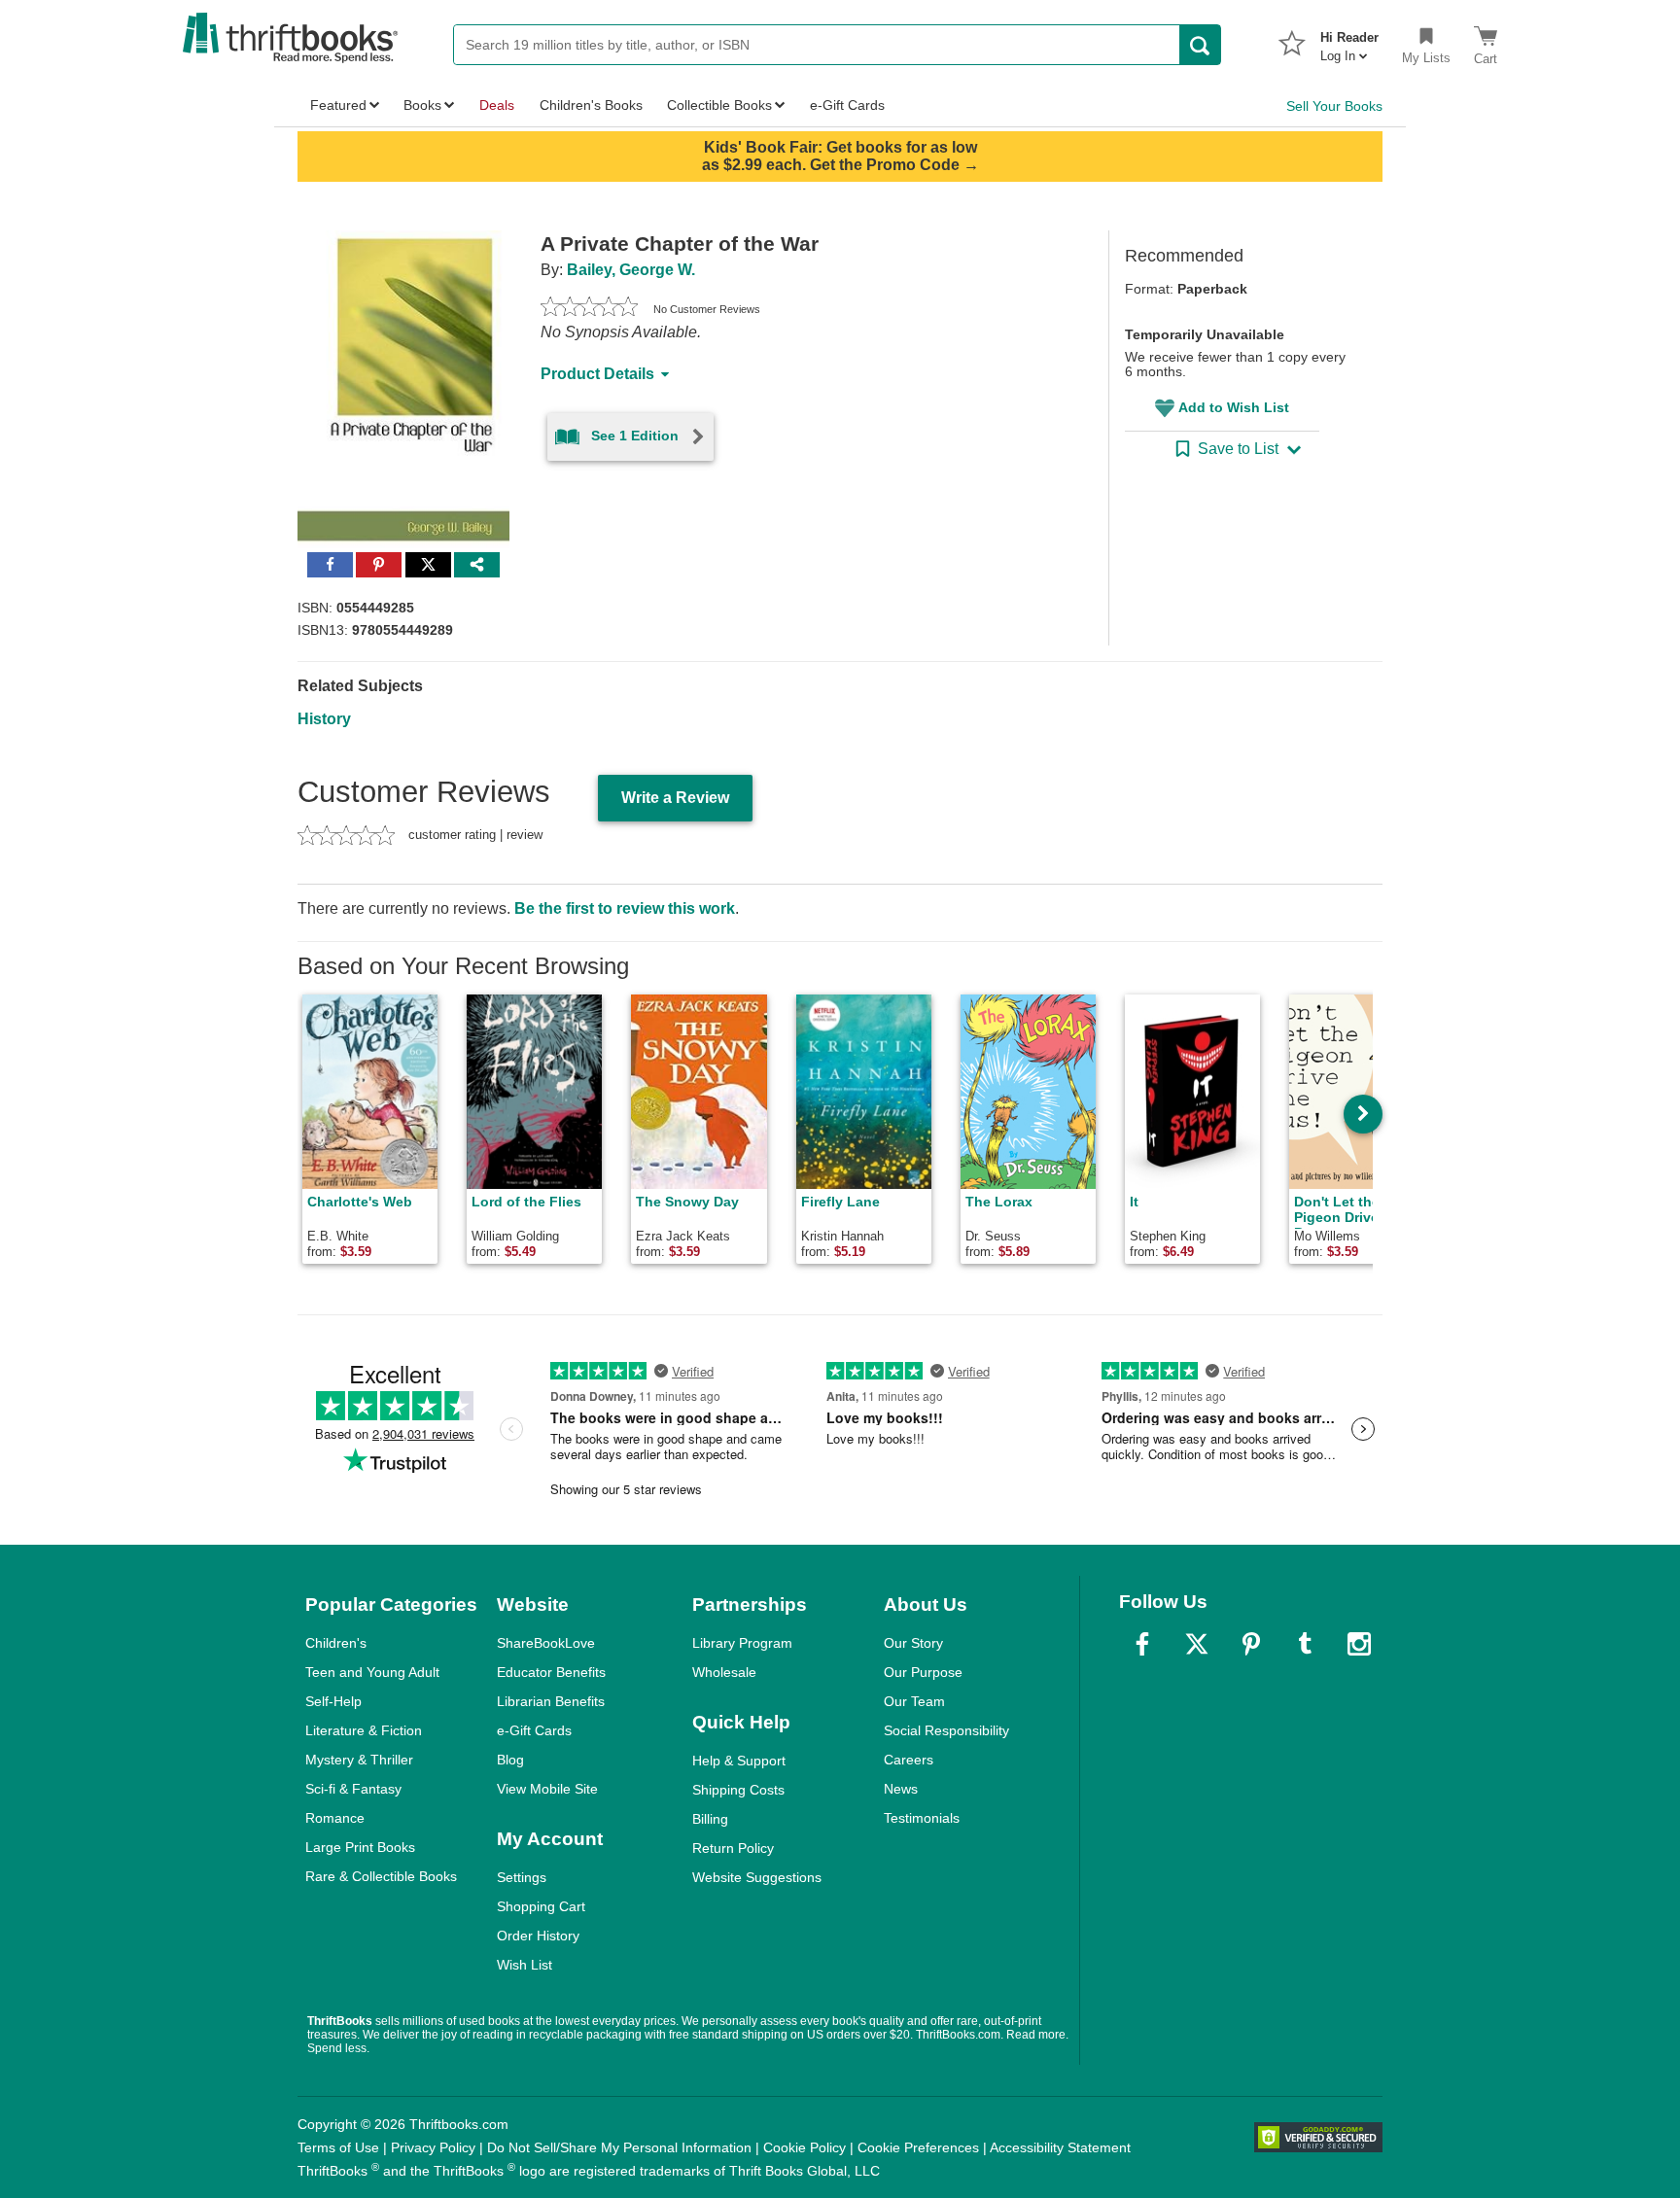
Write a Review (675, 798)
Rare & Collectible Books (381, 1876)
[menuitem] (1349, 41)
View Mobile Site (547, 1789)
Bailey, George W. (631, 270)
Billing (710, 1819)
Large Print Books (360, 1847)
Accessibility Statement (1060, 2147)
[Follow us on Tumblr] (1305, 1644)
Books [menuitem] (422, 105)
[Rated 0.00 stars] (589, 309)
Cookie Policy (805, 2147)
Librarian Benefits (551, 1701)
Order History (538, 1936)
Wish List (525, 1965)
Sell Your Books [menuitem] (1334, 106)
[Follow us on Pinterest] (1251, 1644)
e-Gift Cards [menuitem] (847, 105)
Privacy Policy (433, 2147)
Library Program (742, 1643)
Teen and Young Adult (372, 1672)
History (324, 719)
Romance (335, 1818)
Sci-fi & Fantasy (353, 1789)
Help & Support (739, 1761)
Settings (522, 1877)
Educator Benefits (551, 1672)
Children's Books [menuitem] (591, 105)
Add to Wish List (1234, 407)
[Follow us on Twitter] (1197, 1644)
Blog (510, 1760)
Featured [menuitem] (338, 105)
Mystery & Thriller (359, 1760)
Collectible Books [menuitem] (719, 105)
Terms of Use (338, 2147)
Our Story (913, 1643)
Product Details (597, 374)
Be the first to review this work (625, 908)
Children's (336, 1643)
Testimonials (922, 1818)
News (901, 1789)
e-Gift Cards (534, 1730)
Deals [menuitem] (497, 105)
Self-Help (333, 1701)
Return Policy (733, 1848)
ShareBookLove (546, 1643)
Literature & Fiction (364, 1730)
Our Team (914, 1701)
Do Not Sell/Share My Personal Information (619, 2147)
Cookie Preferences (918, 2147)
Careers (909, 1760)
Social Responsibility (946, 1730)
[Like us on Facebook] (1142, 1644)
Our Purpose (923, 1672)
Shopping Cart (541, 1906)
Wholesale (724, 1672)
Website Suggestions (757, 1877)
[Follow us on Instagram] (1359, 1644)
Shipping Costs (738, 1790)
